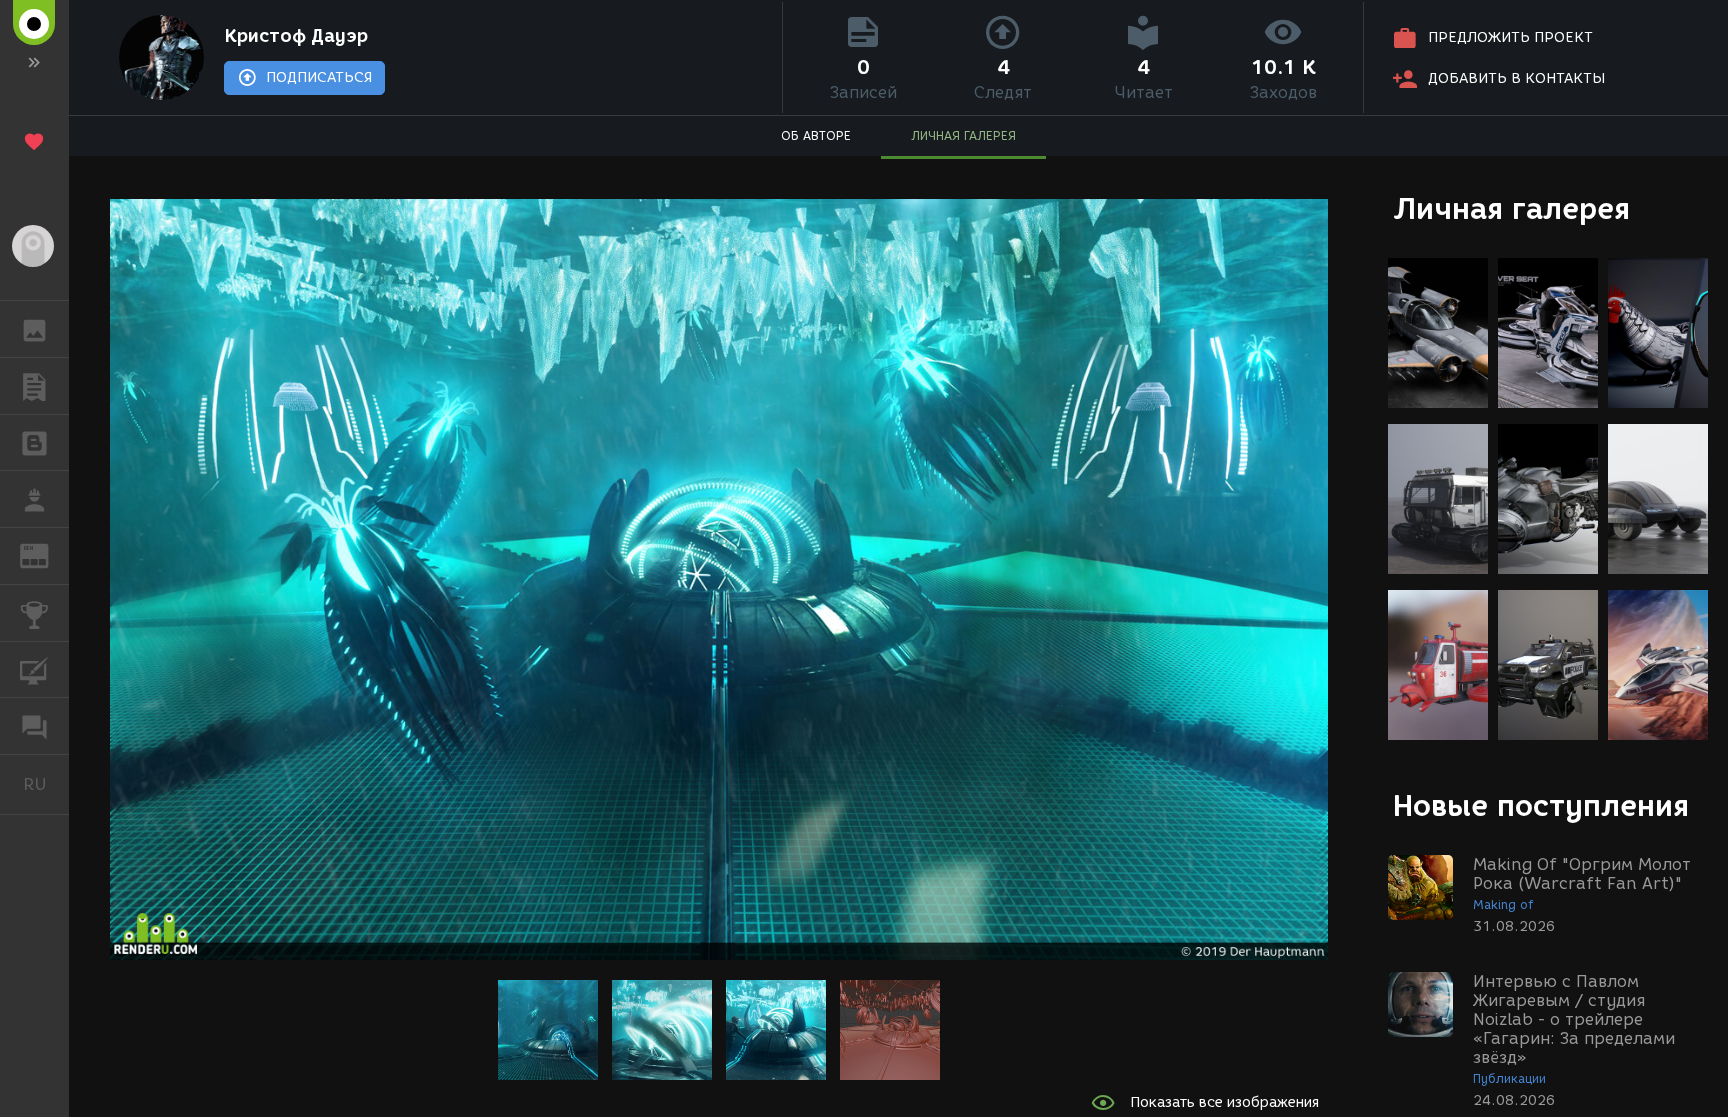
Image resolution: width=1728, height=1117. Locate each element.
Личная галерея (1511, 208)
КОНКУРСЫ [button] (34, 613)
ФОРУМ (34, 726)
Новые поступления (1541, 805)
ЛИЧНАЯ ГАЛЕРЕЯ (963, 135)
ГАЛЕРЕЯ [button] (34, 329)
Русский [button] (46, 784)
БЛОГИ (34, 443)
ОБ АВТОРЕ (816, 135)
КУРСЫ (34, 670)
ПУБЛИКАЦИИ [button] (34, 386)
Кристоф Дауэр (296, 36)
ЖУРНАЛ (46, 554)
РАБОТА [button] (34, 499)
